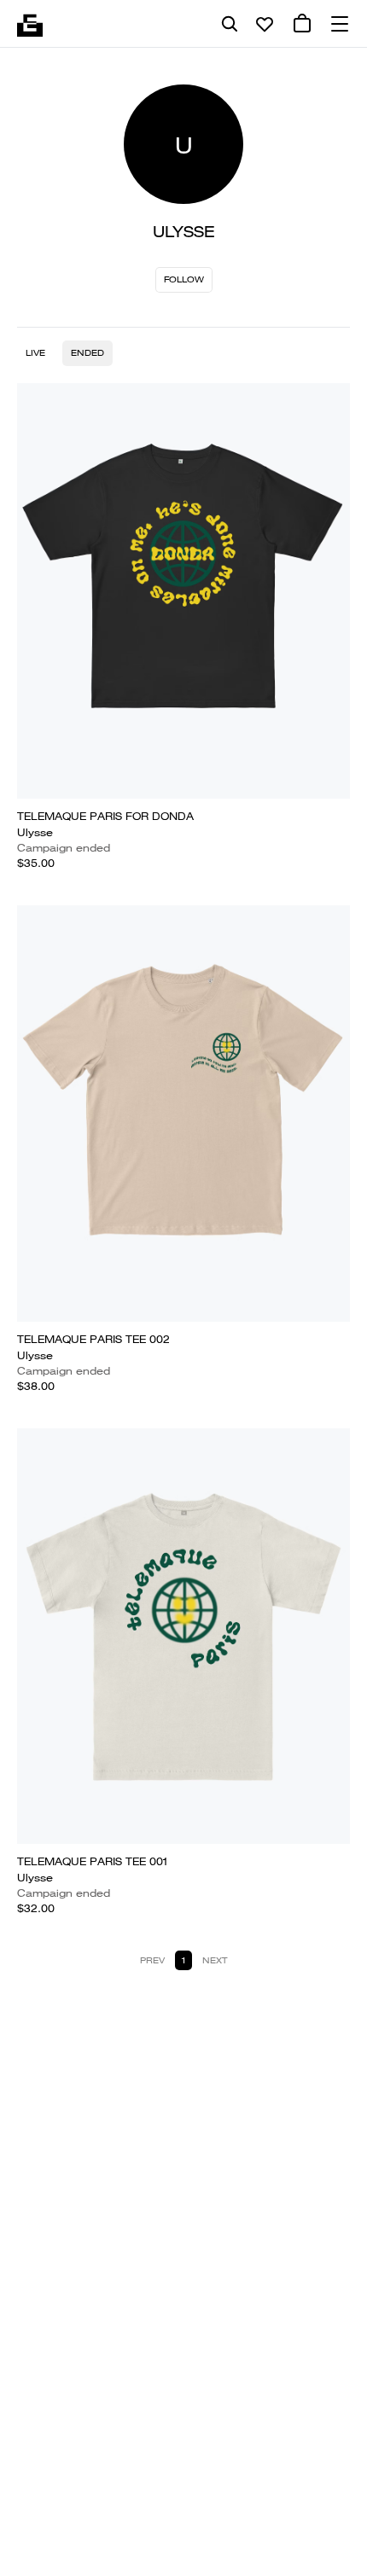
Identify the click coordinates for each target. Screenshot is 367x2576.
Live (35, 353)
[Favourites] (265, 24)
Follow (184, 279)
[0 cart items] (302, 24)
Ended (87, 353)
